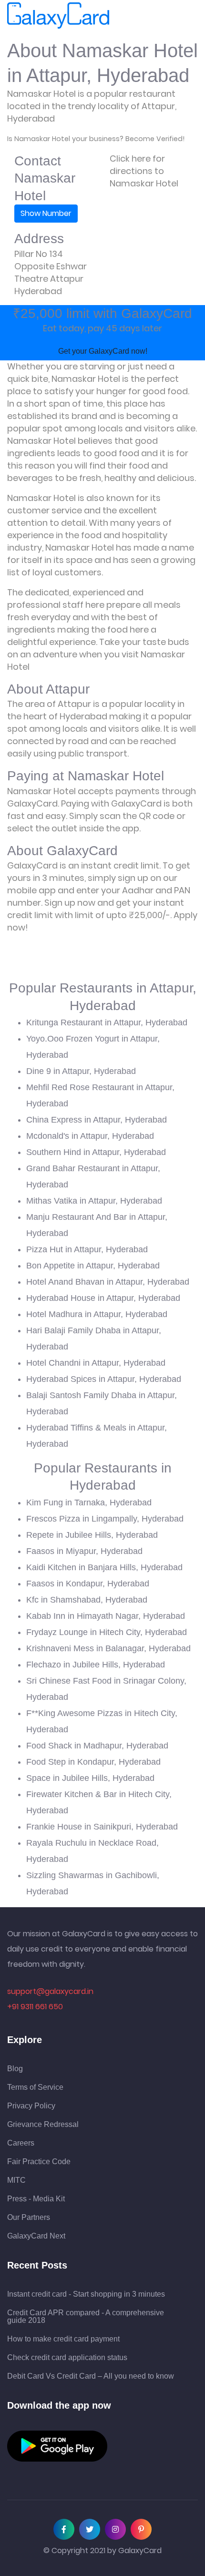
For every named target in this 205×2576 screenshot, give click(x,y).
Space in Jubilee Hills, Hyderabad (90, 1778)
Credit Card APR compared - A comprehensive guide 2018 (86, 2317)
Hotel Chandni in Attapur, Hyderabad (96, 1363)
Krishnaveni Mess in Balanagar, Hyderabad (108, 1648)
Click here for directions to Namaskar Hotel (144, 171)
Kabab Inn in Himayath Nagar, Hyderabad (106, 1616)
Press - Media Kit (36, 2199)
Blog (15, 2069)
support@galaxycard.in (50, 1991)
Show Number (46, 213)
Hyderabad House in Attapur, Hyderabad (103, 1298)
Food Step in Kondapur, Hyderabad (93, 1762)
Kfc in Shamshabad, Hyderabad (87, 1600)
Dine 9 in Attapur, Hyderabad (81, 1071)
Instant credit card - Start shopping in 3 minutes (86, 2294)
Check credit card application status (67, 2358)
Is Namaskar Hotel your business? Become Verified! (96, 139)
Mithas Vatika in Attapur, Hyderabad (94, 1201)
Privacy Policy (31, 2106)
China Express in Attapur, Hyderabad (97, 1120)
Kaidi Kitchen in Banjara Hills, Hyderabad (104, 1567)
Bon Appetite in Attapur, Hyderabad (93, 1266)
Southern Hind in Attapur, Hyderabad (96, 1152)
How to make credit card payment (63, 2339)
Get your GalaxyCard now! (103, 351)
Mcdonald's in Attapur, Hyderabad (90, 1136)
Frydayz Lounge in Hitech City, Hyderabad (107, 1632)
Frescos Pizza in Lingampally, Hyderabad (105, 1519)
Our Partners (29, 2218)
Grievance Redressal (43, 2125)
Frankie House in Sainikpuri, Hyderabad (102, 1827)
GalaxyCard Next (36, 2236)
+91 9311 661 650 (35, 2007)
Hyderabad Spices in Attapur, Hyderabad (104, 1379)
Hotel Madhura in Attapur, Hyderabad (97, 1314)
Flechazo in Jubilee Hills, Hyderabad (96, 1665)
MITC (16, 2180)
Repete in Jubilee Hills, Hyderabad (92, 1535)
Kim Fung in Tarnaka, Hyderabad (89, 1503)
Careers (21, 2143)
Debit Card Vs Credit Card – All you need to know (91, 2376)
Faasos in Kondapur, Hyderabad (88, 1584)
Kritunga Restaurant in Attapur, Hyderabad (107, 1022)
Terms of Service (35, 2087)
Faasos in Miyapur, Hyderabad (84, 1551)
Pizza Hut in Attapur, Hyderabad (87, 1249)
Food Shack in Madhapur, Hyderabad (97, 1746)
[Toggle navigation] (123, 16)
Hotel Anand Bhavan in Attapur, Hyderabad (108, 1282)
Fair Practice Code (39, 2162)
